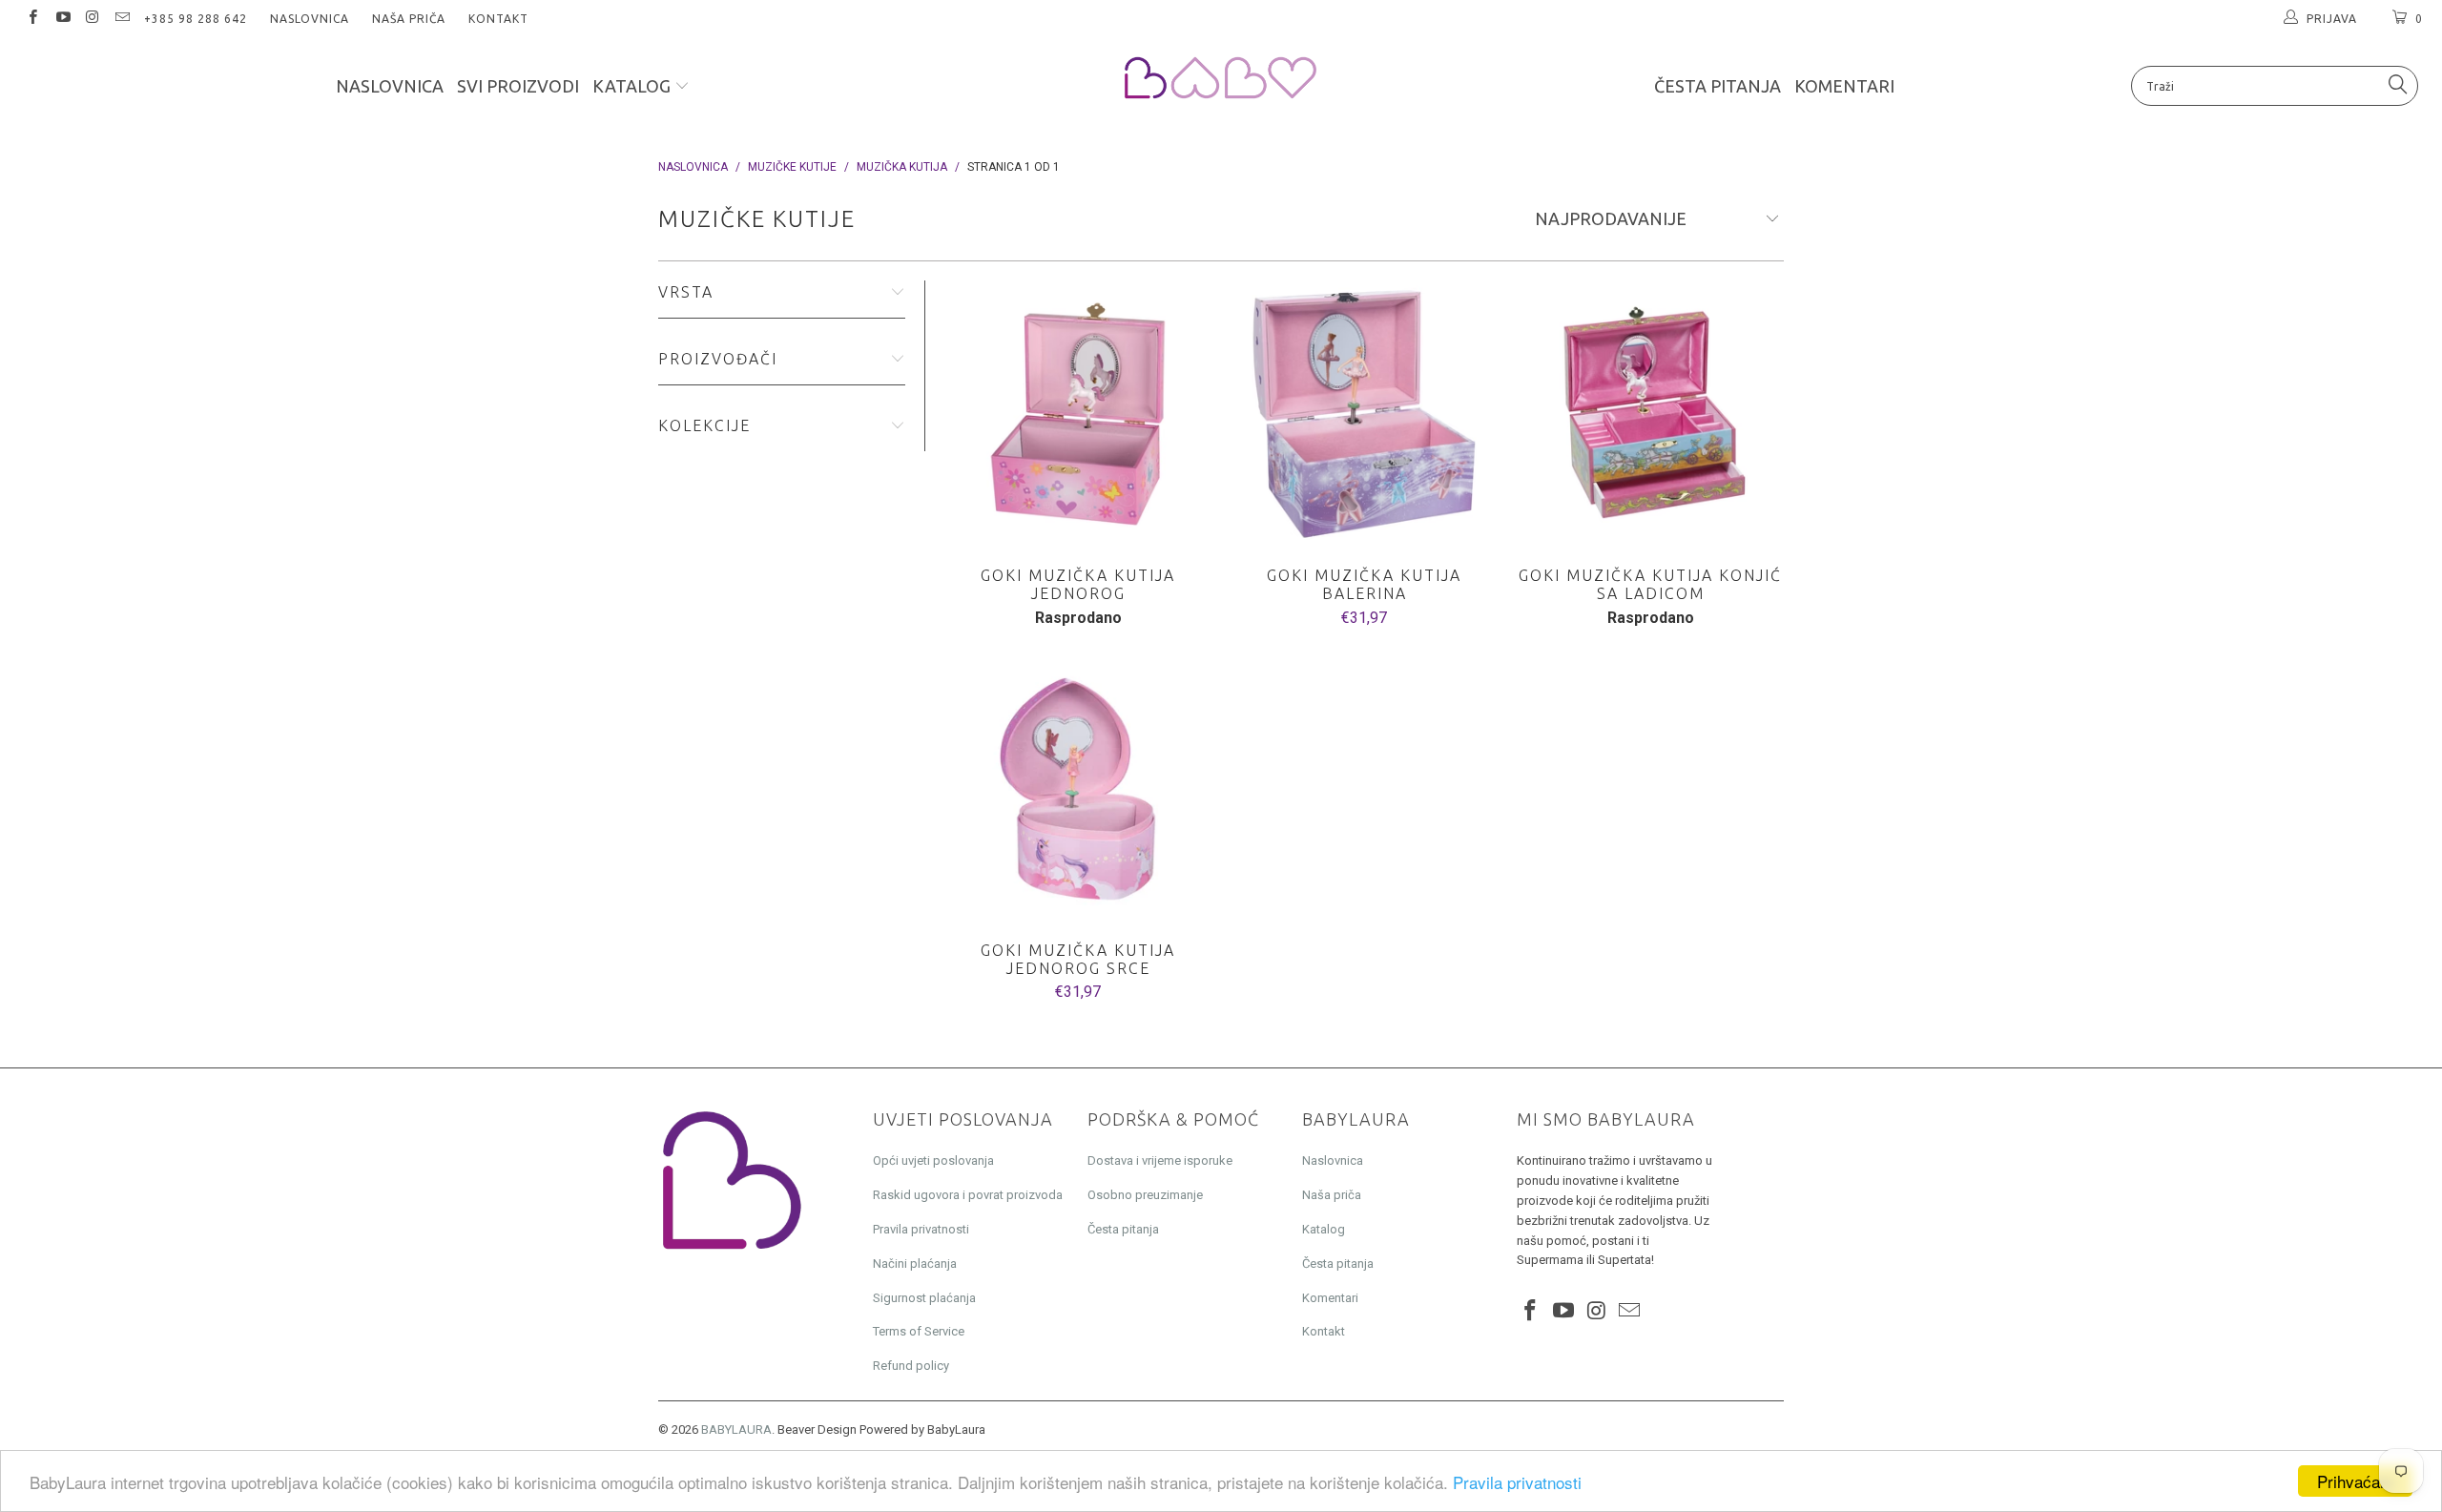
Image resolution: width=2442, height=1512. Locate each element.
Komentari (1844, 86)
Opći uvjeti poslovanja (933, 1160)
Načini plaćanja (915, 1263)
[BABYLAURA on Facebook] (32, 19)
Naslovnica (310, 19)
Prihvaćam (2355, 1481)
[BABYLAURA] (1221, 79)
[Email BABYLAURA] (122, 19)
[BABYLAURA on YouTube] (62, 19)
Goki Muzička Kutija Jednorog (1078, 414)
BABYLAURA (736, 1429)
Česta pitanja (1718, 86)
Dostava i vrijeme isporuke (1160, 1160)
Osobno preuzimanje (1145, 1195)
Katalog (633, 86)
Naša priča (409, 19)
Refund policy (911, 1366)
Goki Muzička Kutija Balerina (1364, 414)
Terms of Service (919, 1331)
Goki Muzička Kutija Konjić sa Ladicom (1650, 414)
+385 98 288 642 (196, 19)
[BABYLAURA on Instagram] (92, 19)
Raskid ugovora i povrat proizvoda (968, 1195)
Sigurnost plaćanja (924, 1298)
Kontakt (498, 19)
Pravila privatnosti (1517, 1482)
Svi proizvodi (518, 86)
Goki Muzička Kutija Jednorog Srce (1078, 789)
